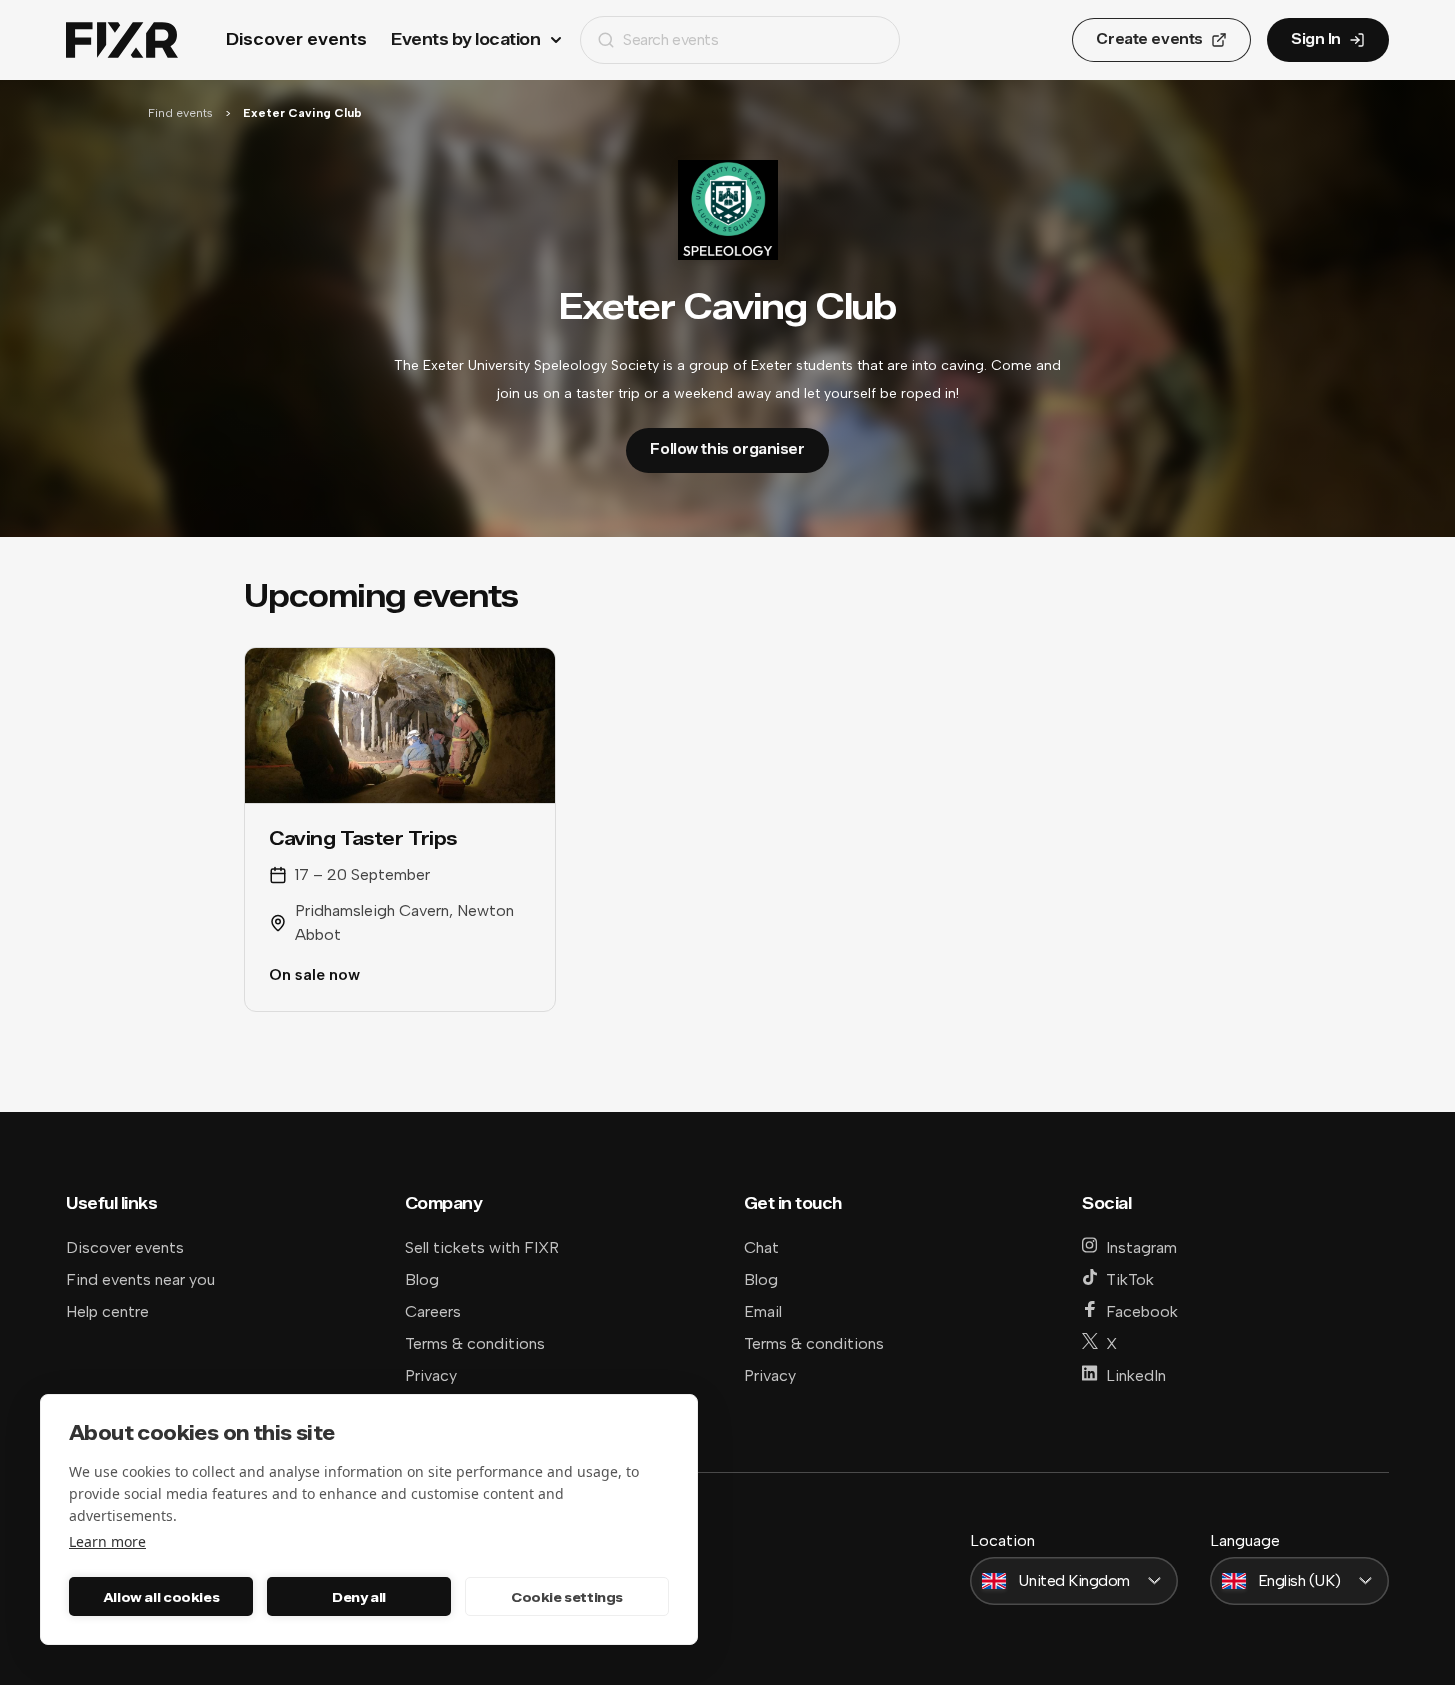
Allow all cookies (161, 1597)
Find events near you (140, 1279)
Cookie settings (567, 1597)
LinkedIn (1136, 1375)
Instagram (1141, 1247)
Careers (433, 1311)
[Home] (122, 40)
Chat (761, 1247)
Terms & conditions (475, 1343)
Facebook (1142, 1311)
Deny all (359, 1597)
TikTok (1130, 1279)
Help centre (107, 1311)
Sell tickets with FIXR (482, 1247)
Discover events (296, 39)
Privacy (431, 1375)
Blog (422, 1279)
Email (763, 1311)
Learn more (107, 1541)
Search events (670, 39)
